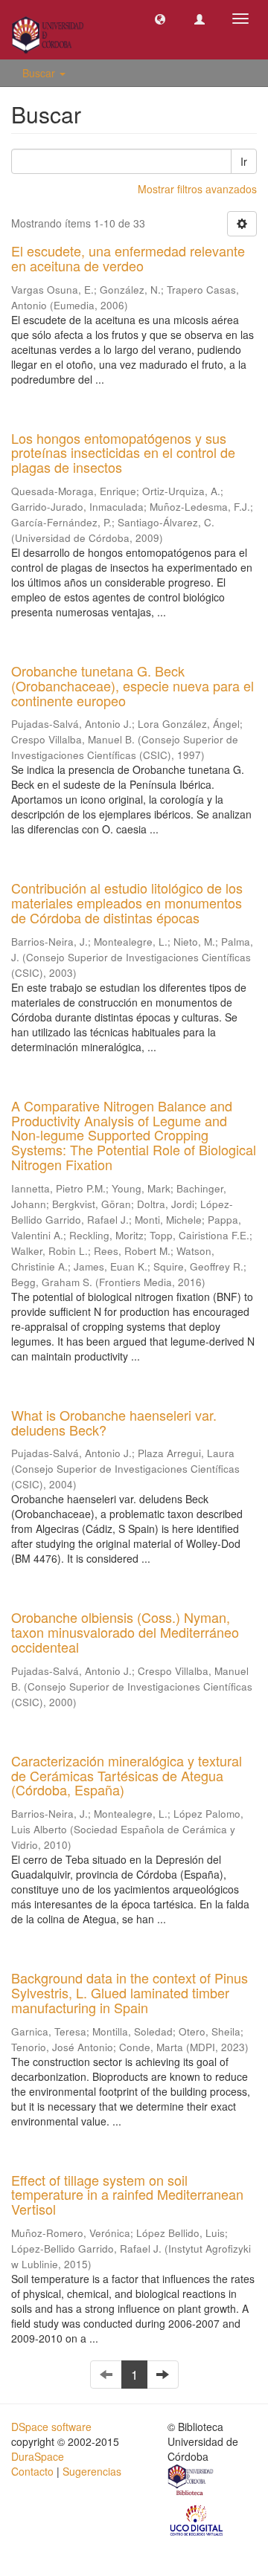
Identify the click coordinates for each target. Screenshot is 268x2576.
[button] (160, 19)
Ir (244, 161)
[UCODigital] (197, 2519)
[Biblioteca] (191, 2482)
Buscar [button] (40, 73)
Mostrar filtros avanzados (197, 189)
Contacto (32, 2471)
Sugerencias (92, 2471)
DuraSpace (38, 2456)
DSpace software (51, 2427)
